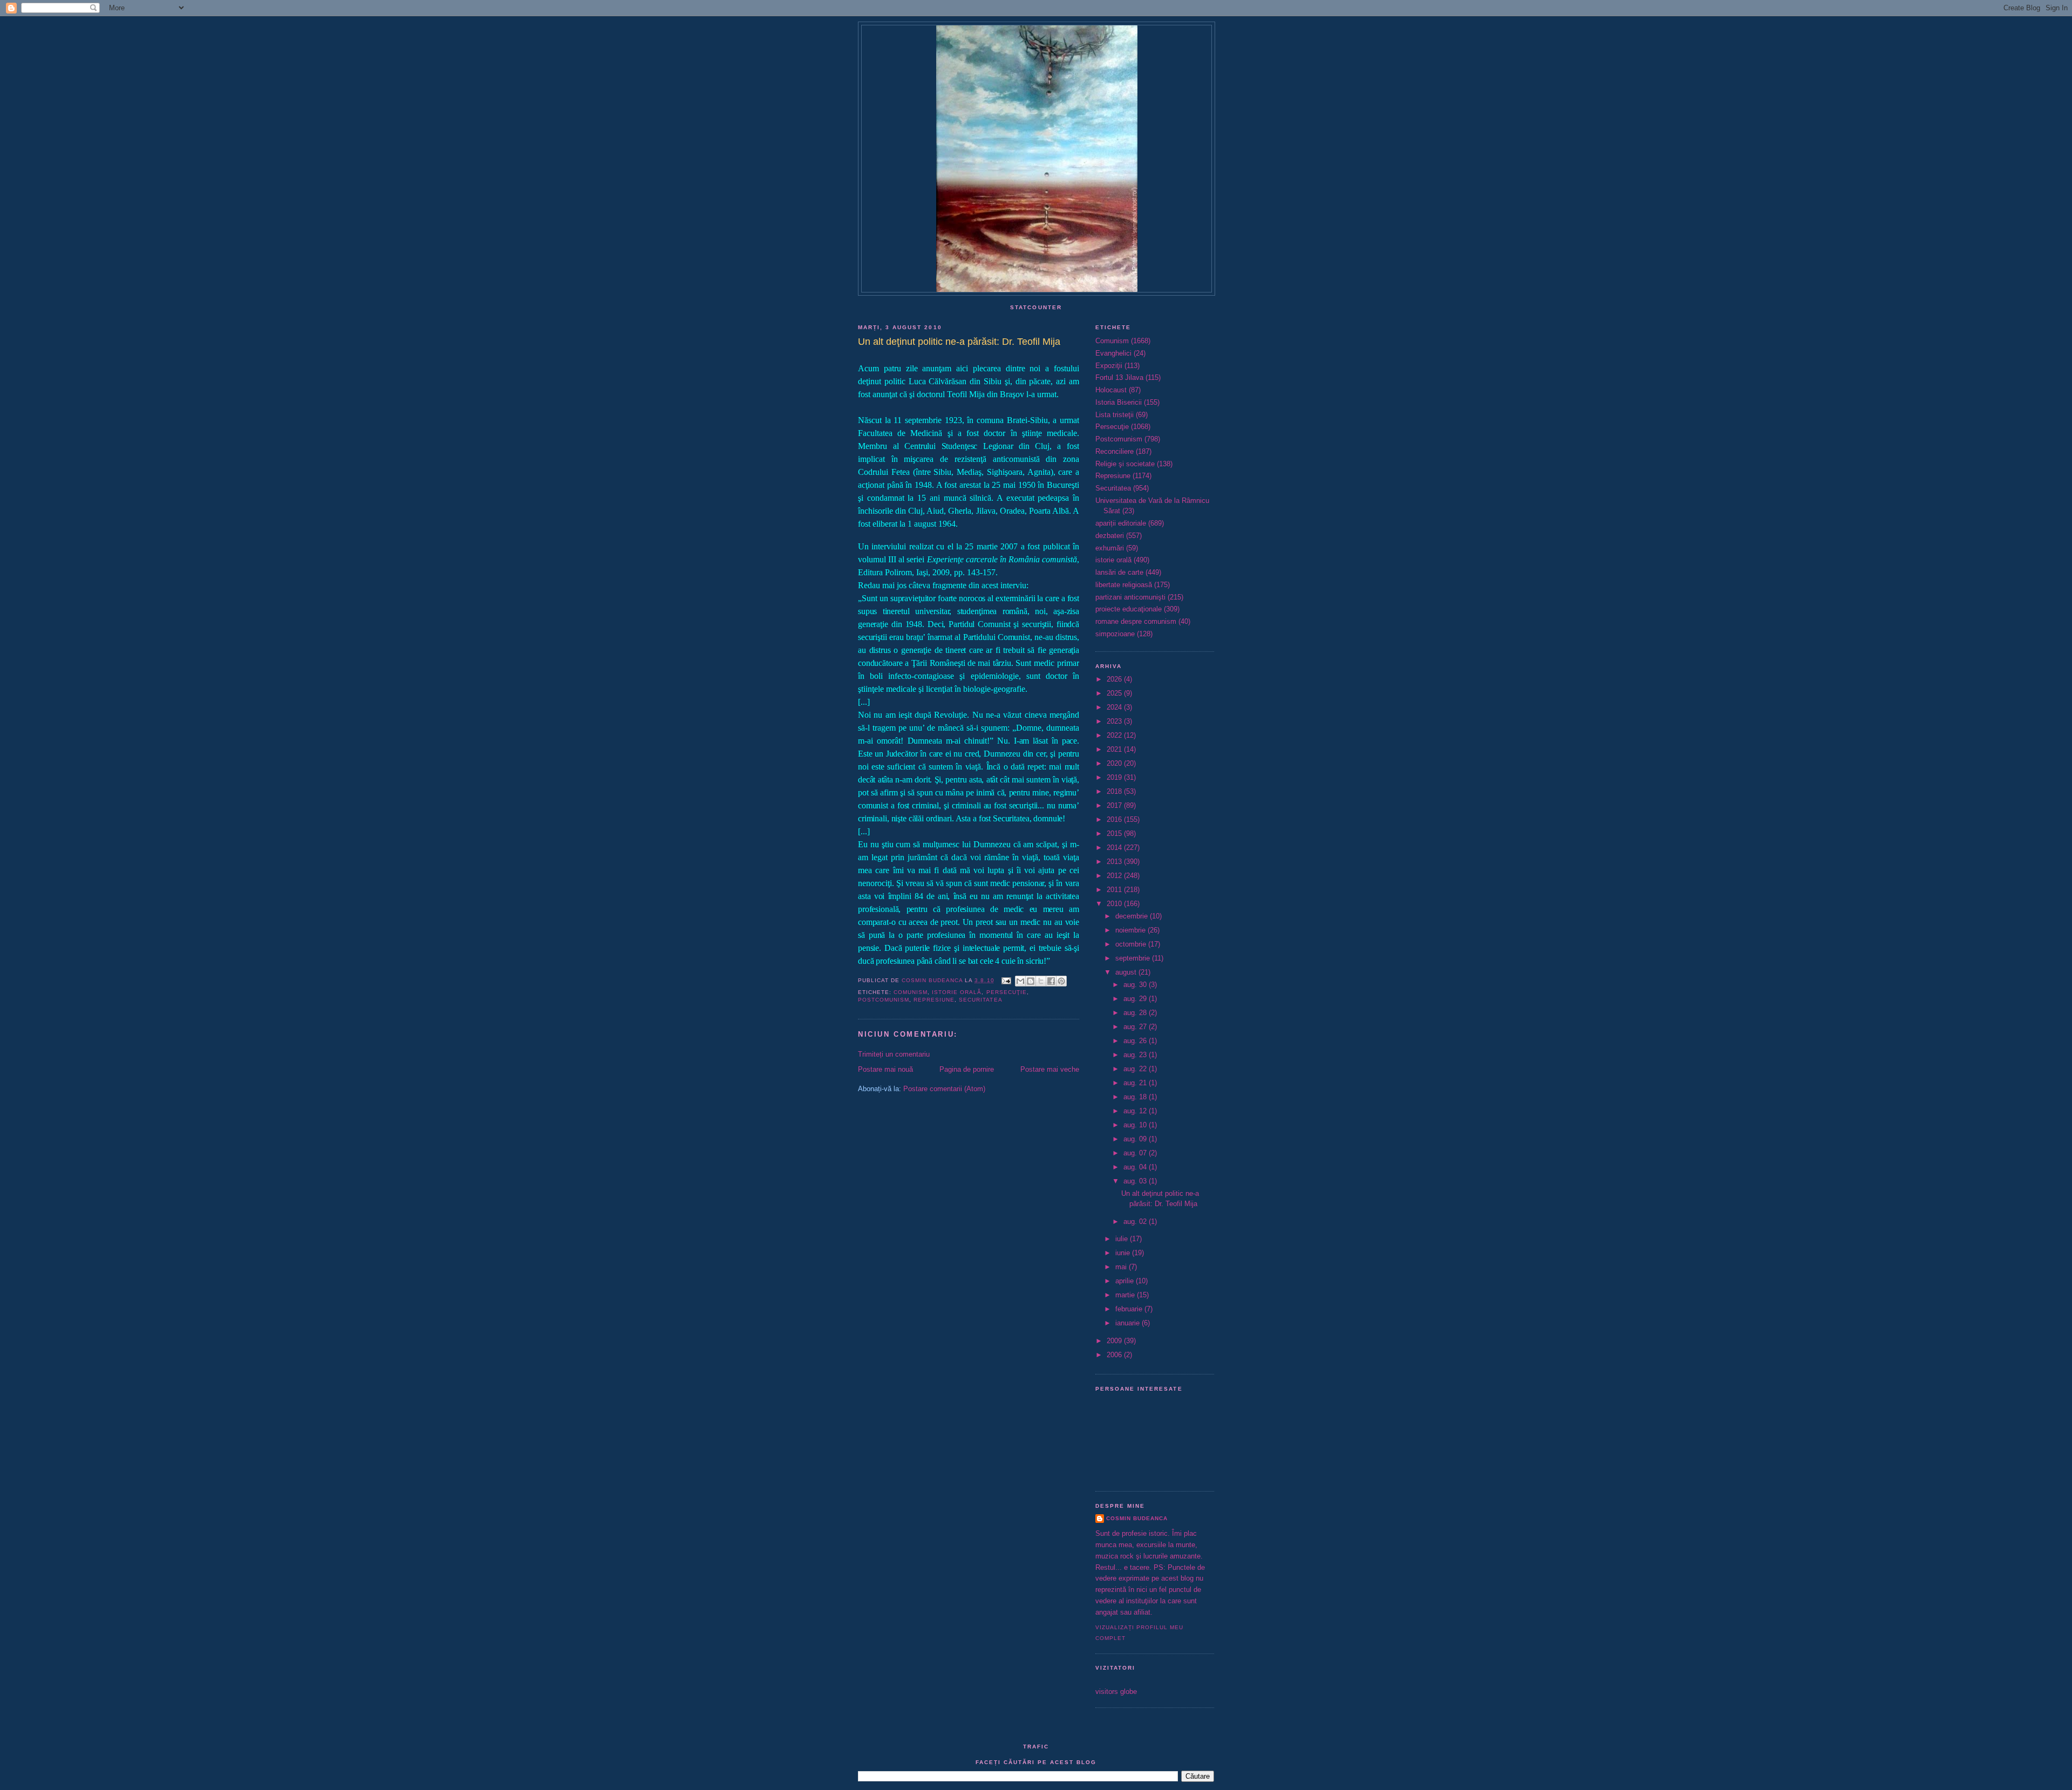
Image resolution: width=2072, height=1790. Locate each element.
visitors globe (1116, 1692)
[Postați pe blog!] (1031, 981)
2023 (1115, 721)
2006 (1115, 1355)
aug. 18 (1136, 1097)
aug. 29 (1136, 999)
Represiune (934, 1000)
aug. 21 (1136, 1083)
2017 (1115, 805)
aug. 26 (1136, 1041)
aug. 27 (1136, 1027)
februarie (1130, 1309)
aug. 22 (1136, 1069)
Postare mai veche (1050, 1069)
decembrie (1133, 916)
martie (1126, 1295)
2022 (1115, 735)
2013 (1115, 862)
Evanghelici (1113, 353)
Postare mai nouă (885, 1069)
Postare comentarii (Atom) (944, 1089)
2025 (1115, 693)
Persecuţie (1007, 992)
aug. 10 (1136, 1125)
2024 (1115, 707)
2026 (1115, 679)
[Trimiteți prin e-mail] (1020, 981)
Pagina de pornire (967, 1069)
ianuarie (1129, 1323)
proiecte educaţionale (1129, 609)
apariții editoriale (1121, 523)
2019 (1115, 777)
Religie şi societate (1125, 464)
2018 (1115, 791)
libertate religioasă (1124, 585)
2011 (1115, 890)
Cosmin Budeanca (1137, 1518)
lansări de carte (1119, 572)
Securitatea (980, 1000)
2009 (1115, 1341)
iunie (1124, 1253)
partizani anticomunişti (1130, 597)
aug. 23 (1136, 1055)
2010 (1115, 904)
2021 (1115, 749)
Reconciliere (1115, 451)
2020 (1115, 763)
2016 (1115, 819)
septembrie (1134, 958)
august (1127, 972)
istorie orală (957, 992)
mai (1122, 1267)
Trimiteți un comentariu (894, 1054)
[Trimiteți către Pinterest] (1061, 981)
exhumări (1110, 548)
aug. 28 (1136, 1013)
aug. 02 (1136, 1221)
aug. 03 (1136, 1181)
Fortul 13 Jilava (1119, 377)
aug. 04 (1136, 1167)
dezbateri (1110, 536)
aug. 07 (1136, 1153)
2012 (1115, 876)
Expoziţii (1109, 366)
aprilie (1126, 1281)
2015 (1115, 833)
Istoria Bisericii (1119, 402)
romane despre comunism (1136, 621)
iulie (1123, 1239)
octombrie (1132, 944)
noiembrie (1132, 930)
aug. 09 (1136, 1139)
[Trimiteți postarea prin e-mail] (1006, 980)
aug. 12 (1136, 1111)
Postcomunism (884, 1000)
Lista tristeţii (1115, 415)
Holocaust (1111, 390)
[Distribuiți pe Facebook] (1051, 981)
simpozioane (1115, 634)
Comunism (911, 992)
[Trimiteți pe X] (1041, 981)
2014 (1115, 848)
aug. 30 (1136, 985)
